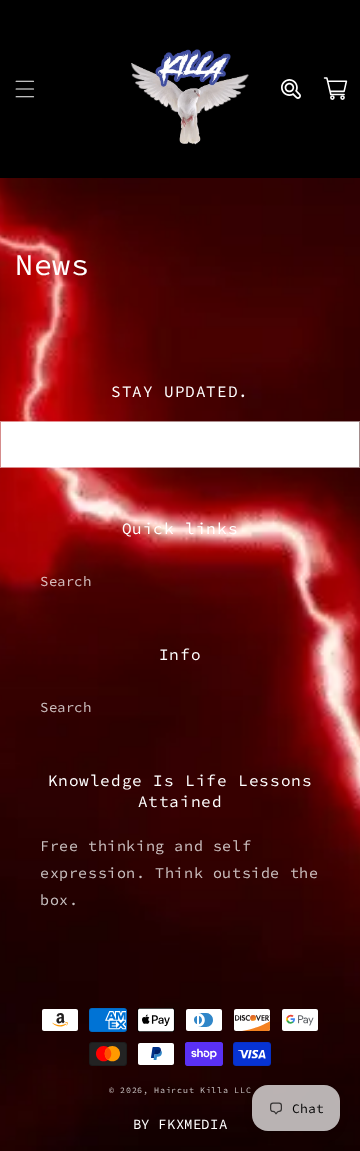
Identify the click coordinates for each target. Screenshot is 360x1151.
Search (66, 581)
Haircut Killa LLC (202, 1090)
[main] (180, 264)
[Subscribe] (337, 444)
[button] (25, 89)
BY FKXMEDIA (180, 1124)
